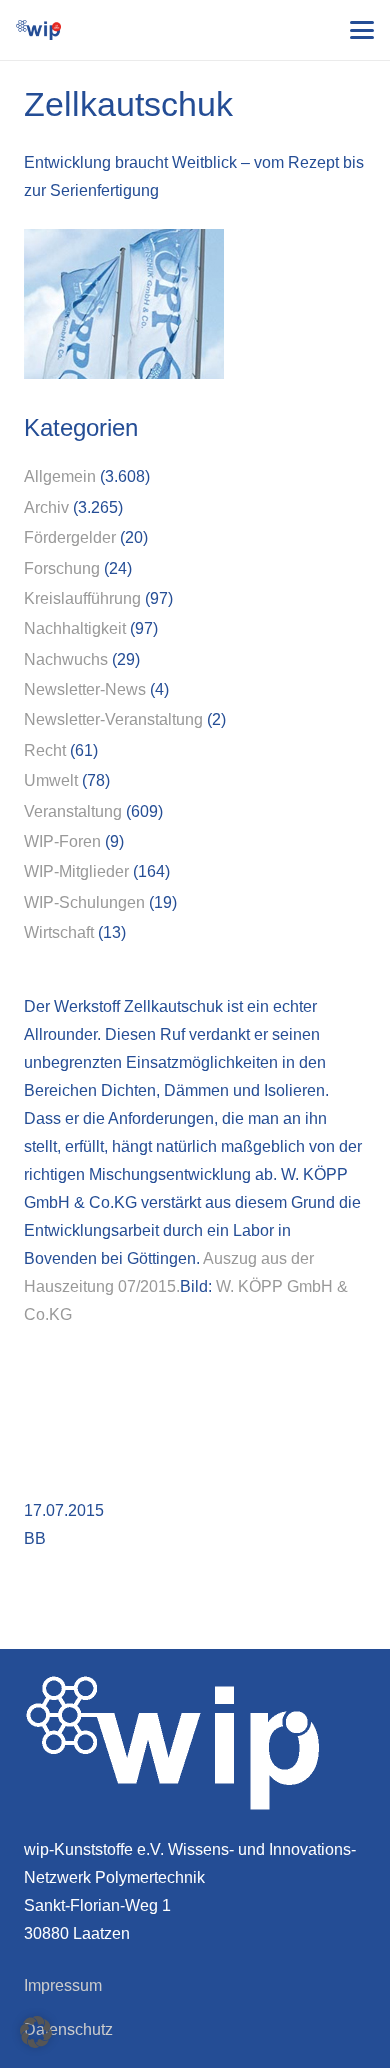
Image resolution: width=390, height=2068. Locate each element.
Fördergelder (70, 537)
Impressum (63, 1985)
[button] (362, 30)
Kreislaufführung (82, 598)
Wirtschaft (59, 932)
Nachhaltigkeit (75, 628)
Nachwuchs (66, 659)
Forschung (62, 568)
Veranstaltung (73, 811)
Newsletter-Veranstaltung (113, 719)
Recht (45, 750)
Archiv (46, 507)
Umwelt (51, 780)
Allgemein (60, 476)
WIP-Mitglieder (76, 871)
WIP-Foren (62, 841)
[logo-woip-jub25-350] (38, 30)
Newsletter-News (85, 689)
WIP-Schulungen (84, 902)
